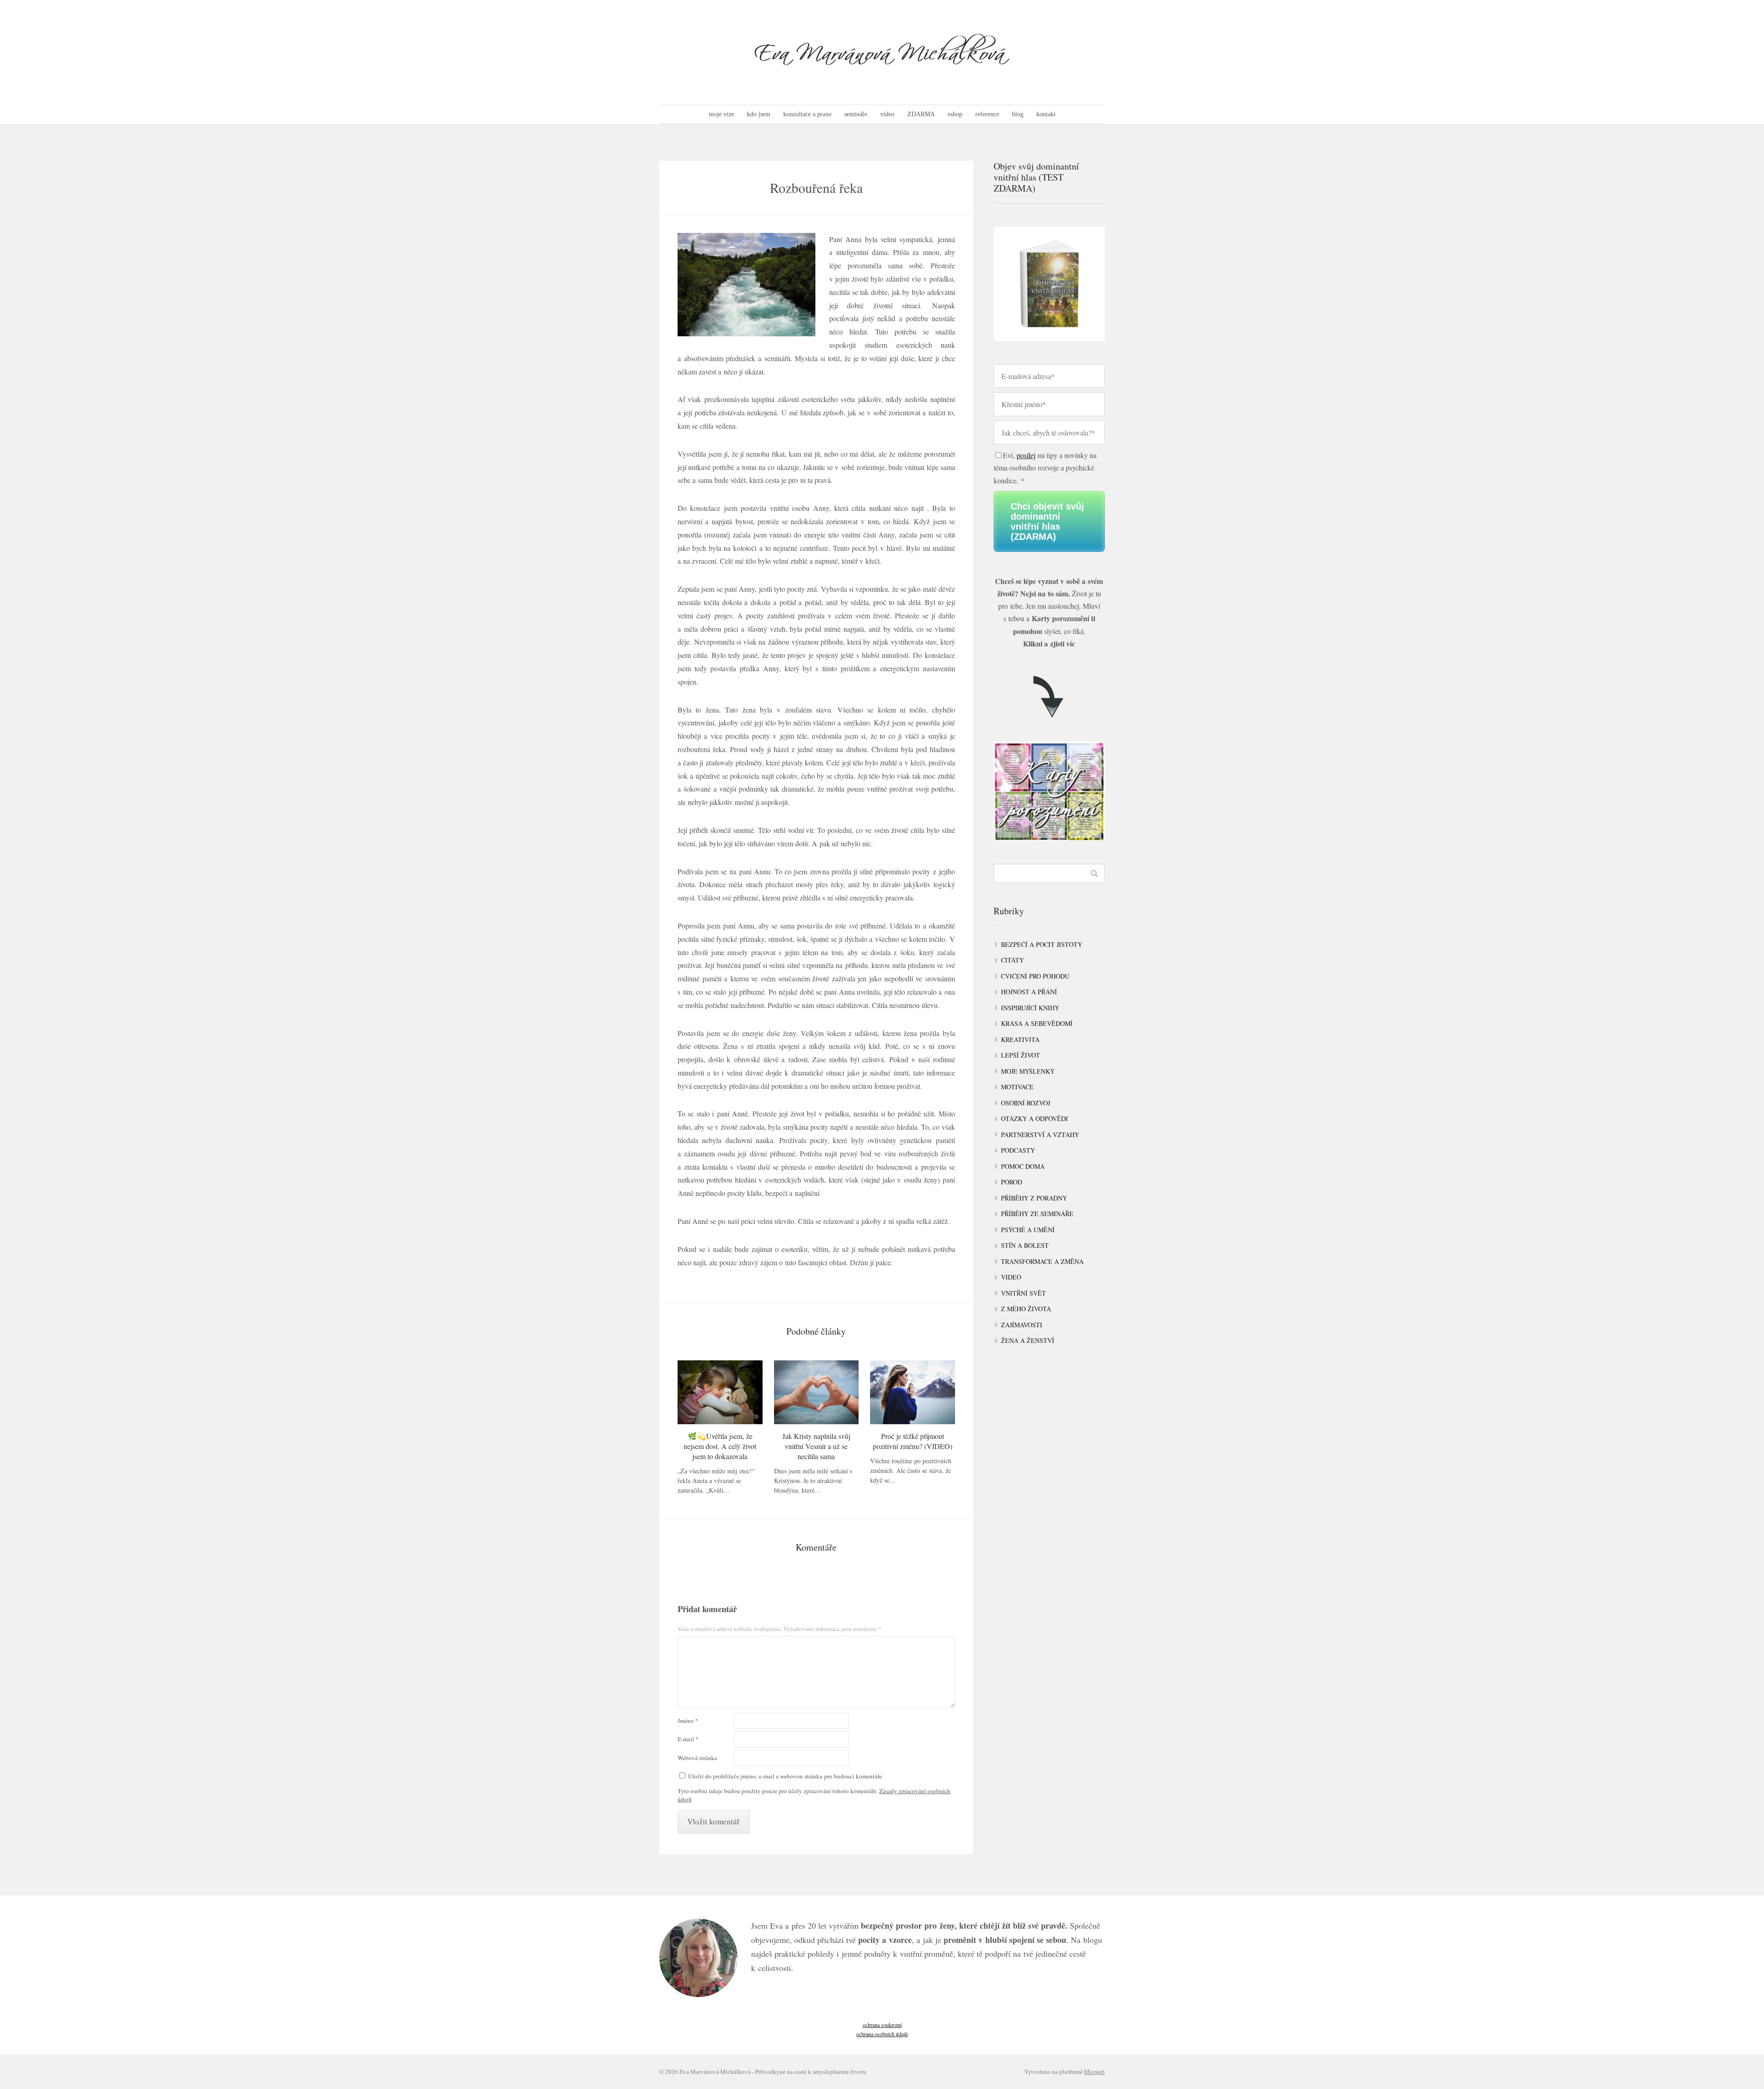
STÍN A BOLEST (1025, 1245)
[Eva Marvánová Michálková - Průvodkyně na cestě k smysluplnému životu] (882, 52)
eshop (955, 114)
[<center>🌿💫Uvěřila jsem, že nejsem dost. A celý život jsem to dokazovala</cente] (720, 1392)
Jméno (688, 1721)
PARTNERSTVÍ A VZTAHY (1040, 1135)
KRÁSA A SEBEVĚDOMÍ (1037, 1023)
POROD (1012, 1182)
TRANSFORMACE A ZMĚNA (1042, 1261)
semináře (856, 114)
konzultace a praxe (807, 114)
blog (1018, 114)
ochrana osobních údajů (882, 2034)
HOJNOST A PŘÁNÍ (1029, 992)
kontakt (1046, 114)
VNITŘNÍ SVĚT (1023, 1293)
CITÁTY (1012, 960)
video (887, 114)
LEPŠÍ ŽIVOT (1021, 1055)
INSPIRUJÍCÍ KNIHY (1030, 1008)
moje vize (721, 114)
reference (987, 114)
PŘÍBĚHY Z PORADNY (1034, 1198)
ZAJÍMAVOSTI (1022, 1325)
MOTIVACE (1017, 1087)
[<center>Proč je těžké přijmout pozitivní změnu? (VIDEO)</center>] (913, 1392)
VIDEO (1011, 1277)
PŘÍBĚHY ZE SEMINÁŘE (1037, 1214)
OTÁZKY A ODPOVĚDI (1035, 1118)
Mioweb (1094, 2072)
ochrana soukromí (882, 2025)
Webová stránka (697, 1758)
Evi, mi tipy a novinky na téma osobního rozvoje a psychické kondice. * (1045, 467)
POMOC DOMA (1023, 1166)
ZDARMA (921, 114)
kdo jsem (759, 114)
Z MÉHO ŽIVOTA (1026, 1309)
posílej (1026, 455)
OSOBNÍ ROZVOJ (1026, 1103)
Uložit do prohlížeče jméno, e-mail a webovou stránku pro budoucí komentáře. (786, 1776)
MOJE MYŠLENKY (1028, 1071)
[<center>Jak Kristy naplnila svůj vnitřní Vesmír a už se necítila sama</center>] (817, 1392)
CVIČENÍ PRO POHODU (1035, 976)
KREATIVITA (1020, 1039)
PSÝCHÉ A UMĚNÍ (1028, 1230)
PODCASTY (1018, 1150)
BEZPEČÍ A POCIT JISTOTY (1042, 944)
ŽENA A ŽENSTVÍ (1028, 1340)
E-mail (688, 1739)
